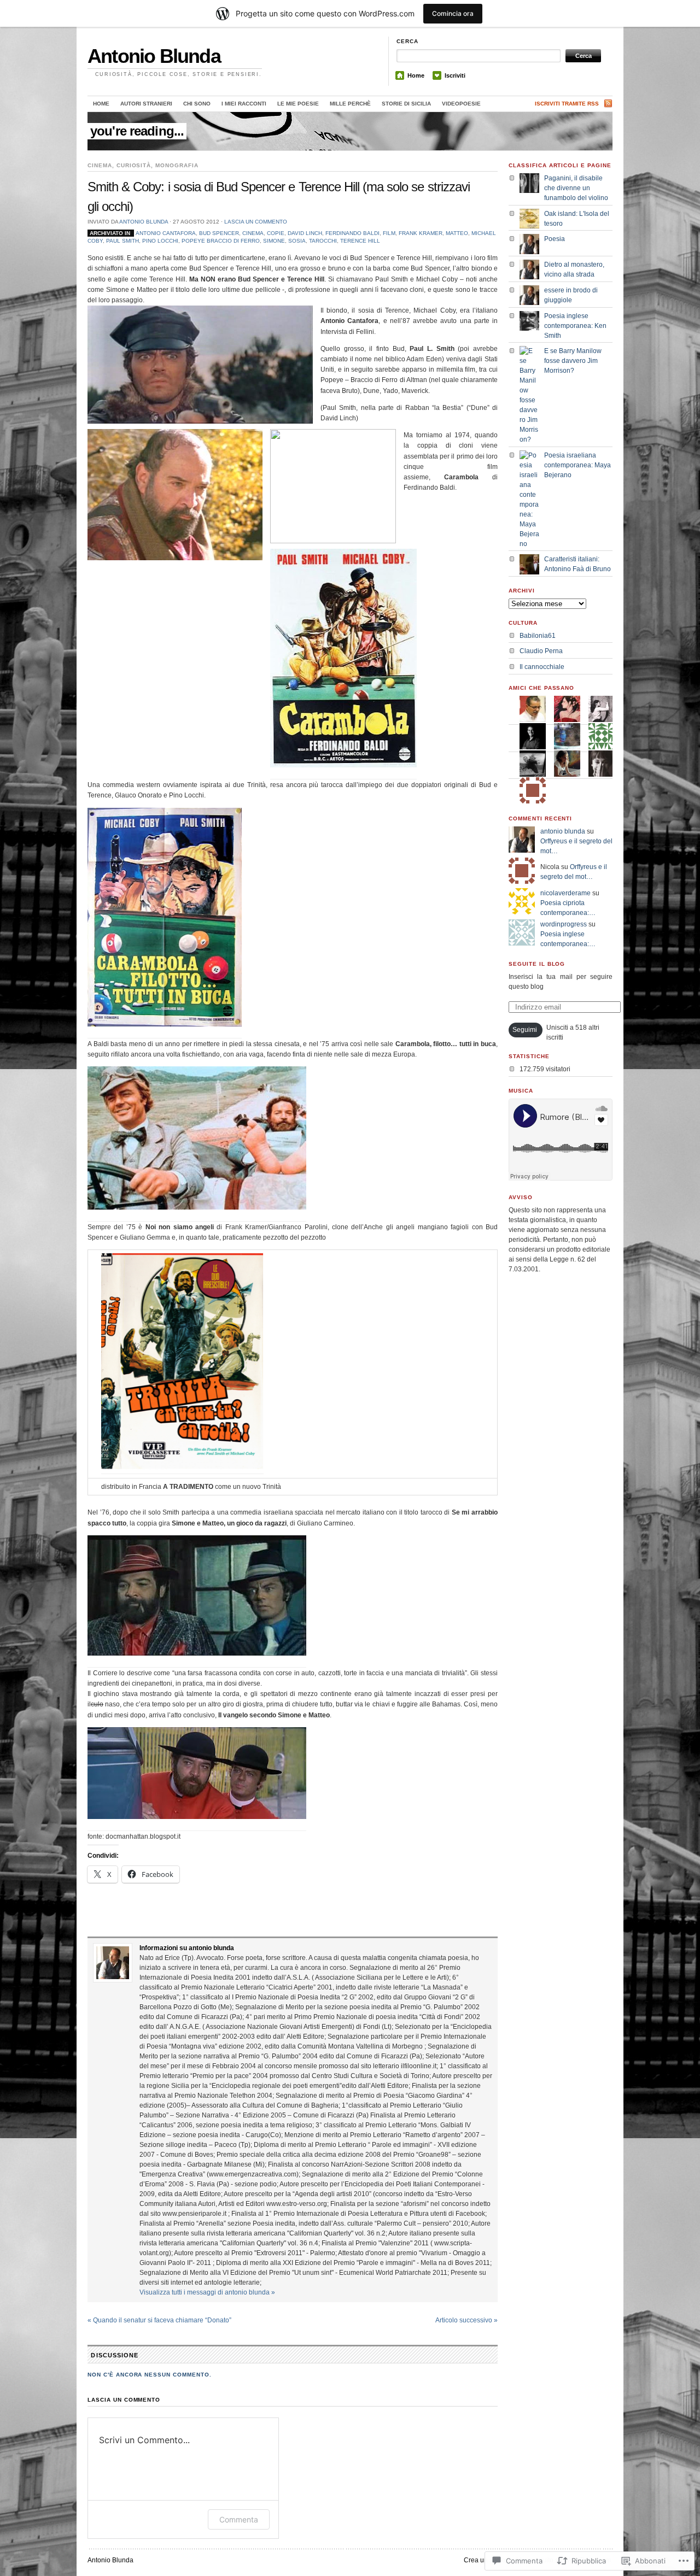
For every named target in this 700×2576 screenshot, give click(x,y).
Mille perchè (350, 104)
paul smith (122, 241)
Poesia (555, 239)
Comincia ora (453, 13)
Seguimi (525, 1030)
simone (274, 241)
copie (276, 233)
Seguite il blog (537, 964)
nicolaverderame (565, 893)
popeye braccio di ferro (221, 241)
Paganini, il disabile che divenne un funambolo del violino (576, 188)
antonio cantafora (166, 233)
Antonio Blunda (154, 56)
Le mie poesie (298, 104)
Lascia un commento (256, 222)
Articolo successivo (466, 2320)
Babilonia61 (538, 636)
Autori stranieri (146, 104)
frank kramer (421, 233)
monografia (177, 165)
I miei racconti (244, 104)
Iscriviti (455, 75)
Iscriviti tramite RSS (567, 104)
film (389, 233)
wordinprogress (564, 924)
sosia (297, 241)
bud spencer (219, 233)
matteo (457, 233)
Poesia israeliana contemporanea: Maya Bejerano (577, 465)
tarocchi (323, 241)
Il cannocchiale (542, 667)
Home (416, 75)
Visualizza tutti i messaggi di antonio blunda (207, 2292)
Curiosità (134, 165)
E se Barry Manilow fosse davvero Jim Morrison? (573, 361)
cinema (100, 165)
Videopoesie (461, 104)
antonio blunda (144, 222)
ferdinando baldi (352, 233)
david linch (305, 233)
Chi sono (197, 104)
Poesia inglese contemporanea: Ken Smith (575, 326)
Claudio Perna (541, 651)
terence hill (360, 241)
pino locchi (160, 241)
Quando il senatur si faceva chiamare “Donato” (159, 2320)
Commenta (239, 2519)
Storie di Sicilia (406, 104)
